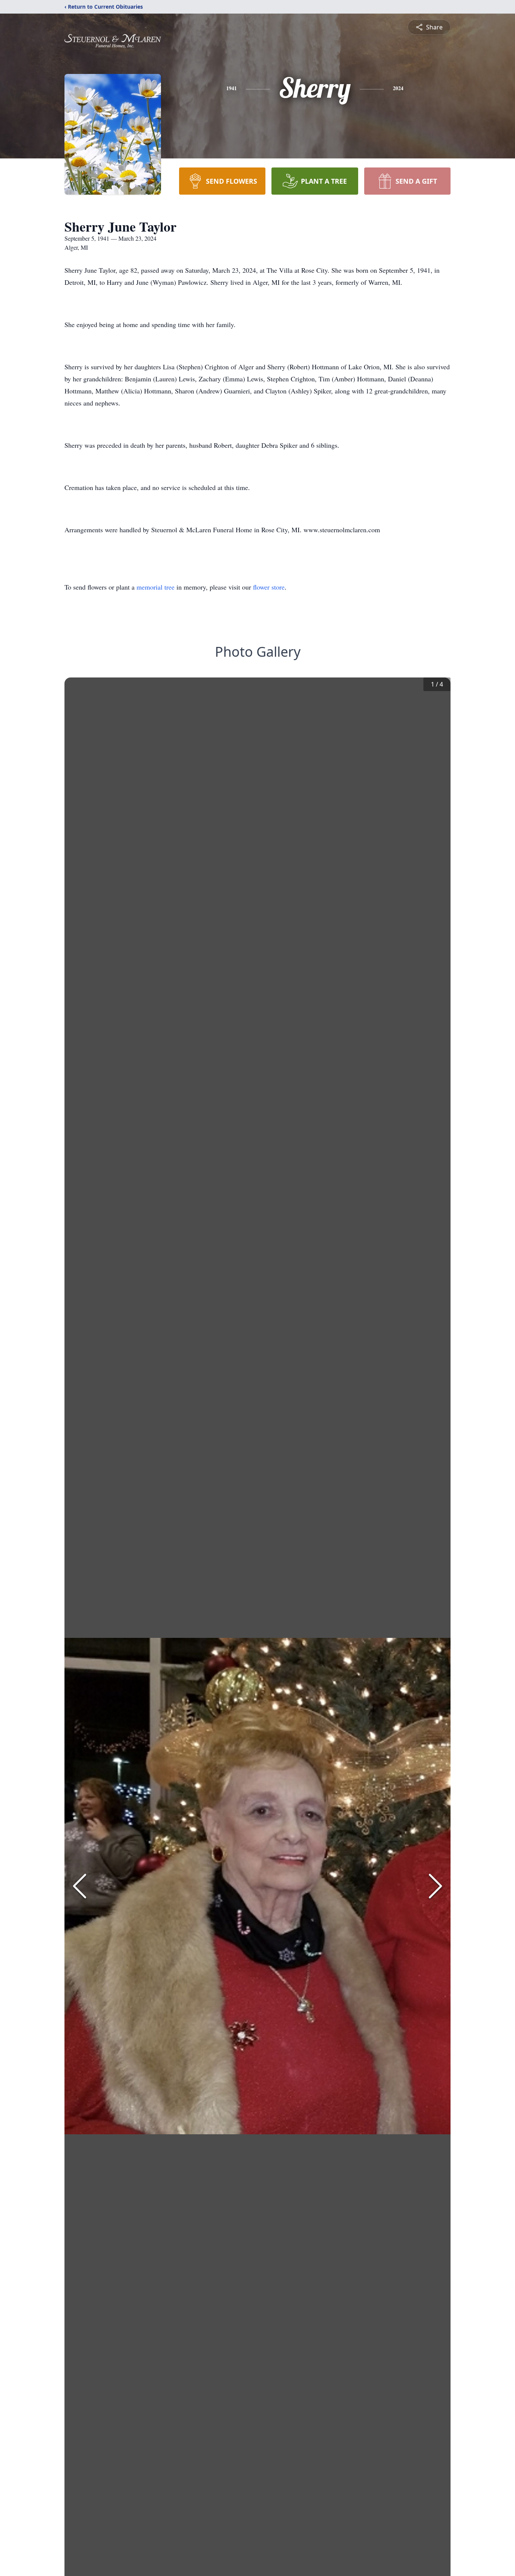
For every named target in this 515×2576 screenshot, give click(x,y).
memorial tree (156, 587)
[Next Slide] (435, 1886)
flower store (269, 587)
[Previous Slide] (80, 1886)
